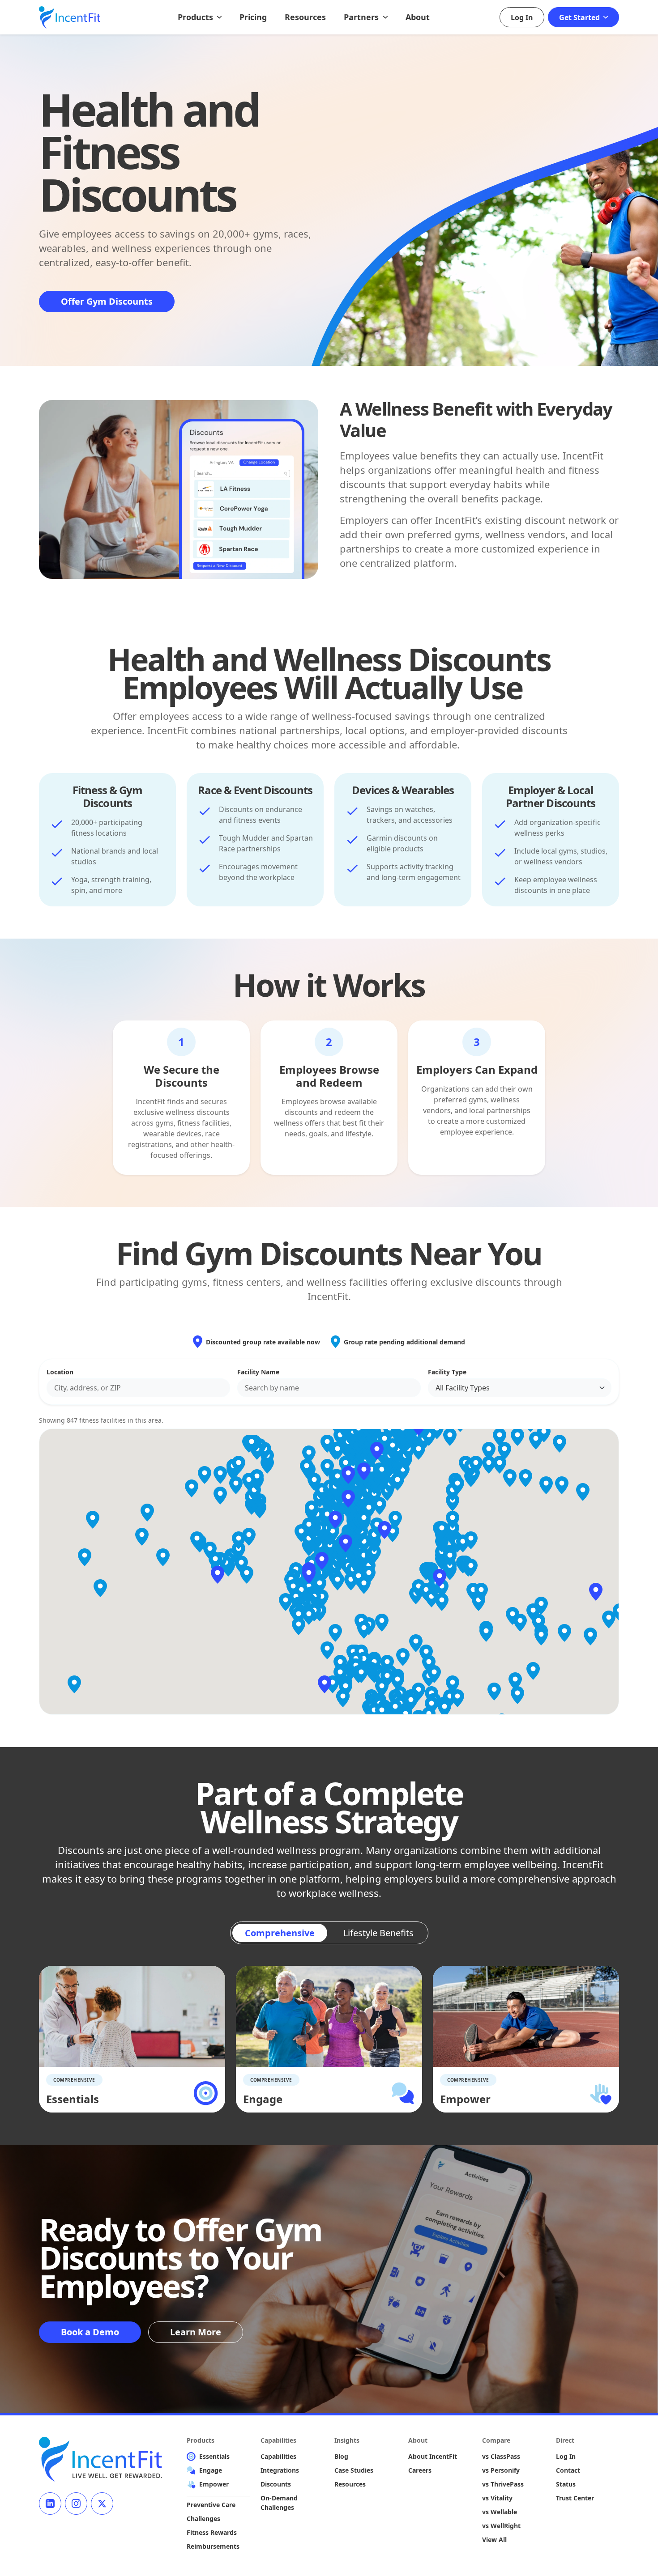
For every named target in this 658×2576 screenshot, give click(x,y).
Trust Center (575, 2498)
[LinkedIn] (50, 2504)
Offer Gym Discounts (107, 301)
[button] (322, 1561)
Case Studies (354, 2470)
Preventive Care (211, 2505)
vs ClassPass (501, 2456)
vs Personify (501, 2470)
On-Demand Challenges (279, 2503)
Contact (568, 2470)
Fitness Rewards (212, 2532)
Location (60, 1372)
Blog (341, 2456)
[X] (102, 2504)
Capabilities (278, 2456)
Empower (214, 2484)
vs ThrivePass (503, 2484)
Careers (420, 2470)
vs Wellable (500, 2512)
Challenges (203, 2519)
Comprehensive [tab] (280, 1933)
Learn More (196, 2332)
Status (566, 2484)
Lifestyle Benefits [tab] (378, 1933)
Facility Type (447, 1372)
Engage (211, 2470)
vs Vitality (497, 2498)
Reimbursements (213, 2546)
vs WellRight (501, 2526)
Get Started (580, 17)
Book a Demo (90, 2332)
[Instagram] (76, 2504)
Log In (522, 17)
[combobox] (138, 1388)
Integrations (280, 2470)
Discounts (276, 2484)
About (418, 17)
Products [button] (197, 17)
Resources (305, 17)
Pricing (253, 17)
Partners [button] (362, 17)
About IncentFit (433, 2456)
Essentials (214, 2456)
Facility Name (258, 1372)
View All (494, 2540)
